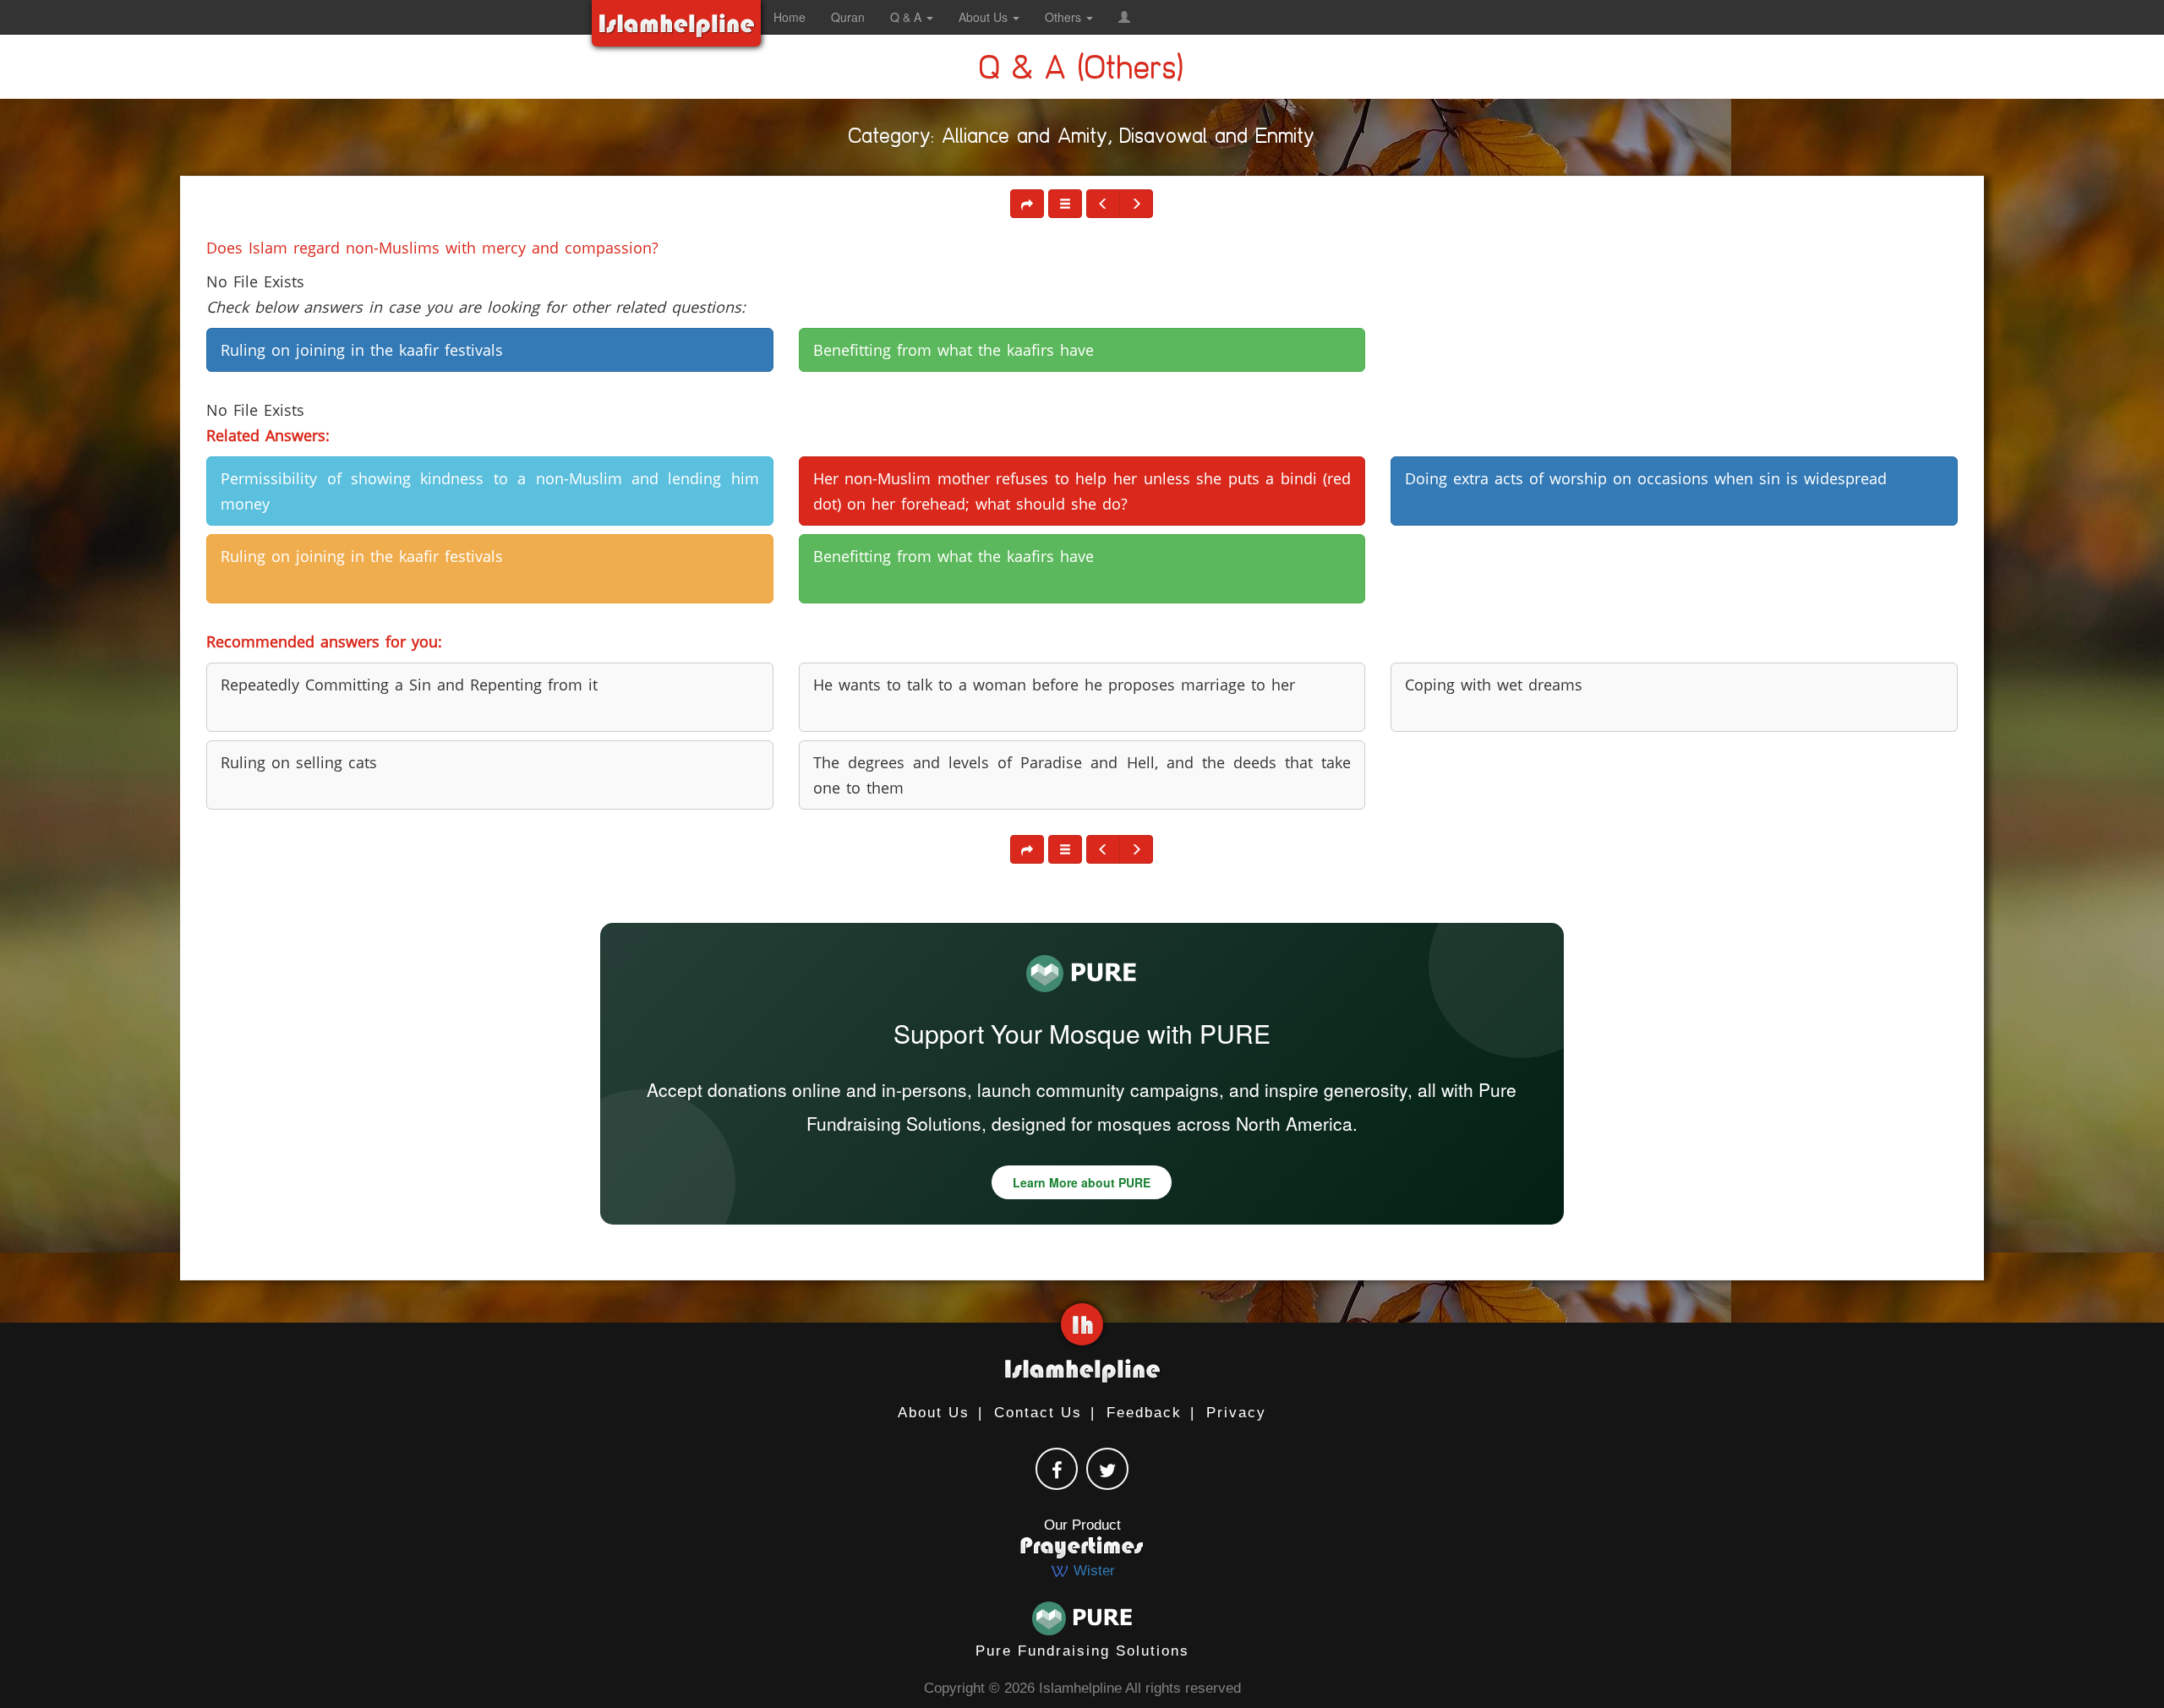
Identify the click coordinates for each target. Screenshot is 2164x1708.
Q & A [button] (907, 17)
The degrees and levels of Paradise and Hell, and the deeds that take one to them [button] (1082, 775)
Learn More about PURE (1082, 1182)
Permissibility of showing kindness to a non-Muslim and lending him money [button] (489, 491)
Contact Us (1038, 1413)
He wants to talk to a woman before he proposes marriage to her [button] (1054, 685)
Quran (848, 17)
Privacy (1236, 1413)
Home (790, 17)
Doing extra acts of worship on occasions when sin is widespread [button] (1646, 478)
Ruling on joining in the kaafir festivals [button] (362, 350)
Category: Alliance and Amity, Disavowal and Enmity (1082, 139)
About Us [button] (985, 17)
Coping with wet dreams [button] (1494, 685)
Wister (1092, 1571)
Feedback (1144, 1413)
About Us (934, 1413)
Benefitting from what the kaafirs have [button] (954, 350)
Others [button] (1065, 17)
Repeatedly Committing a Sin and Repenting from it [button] (409, 685)
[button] (1124, 17)
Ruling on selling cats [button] (299, 762)
